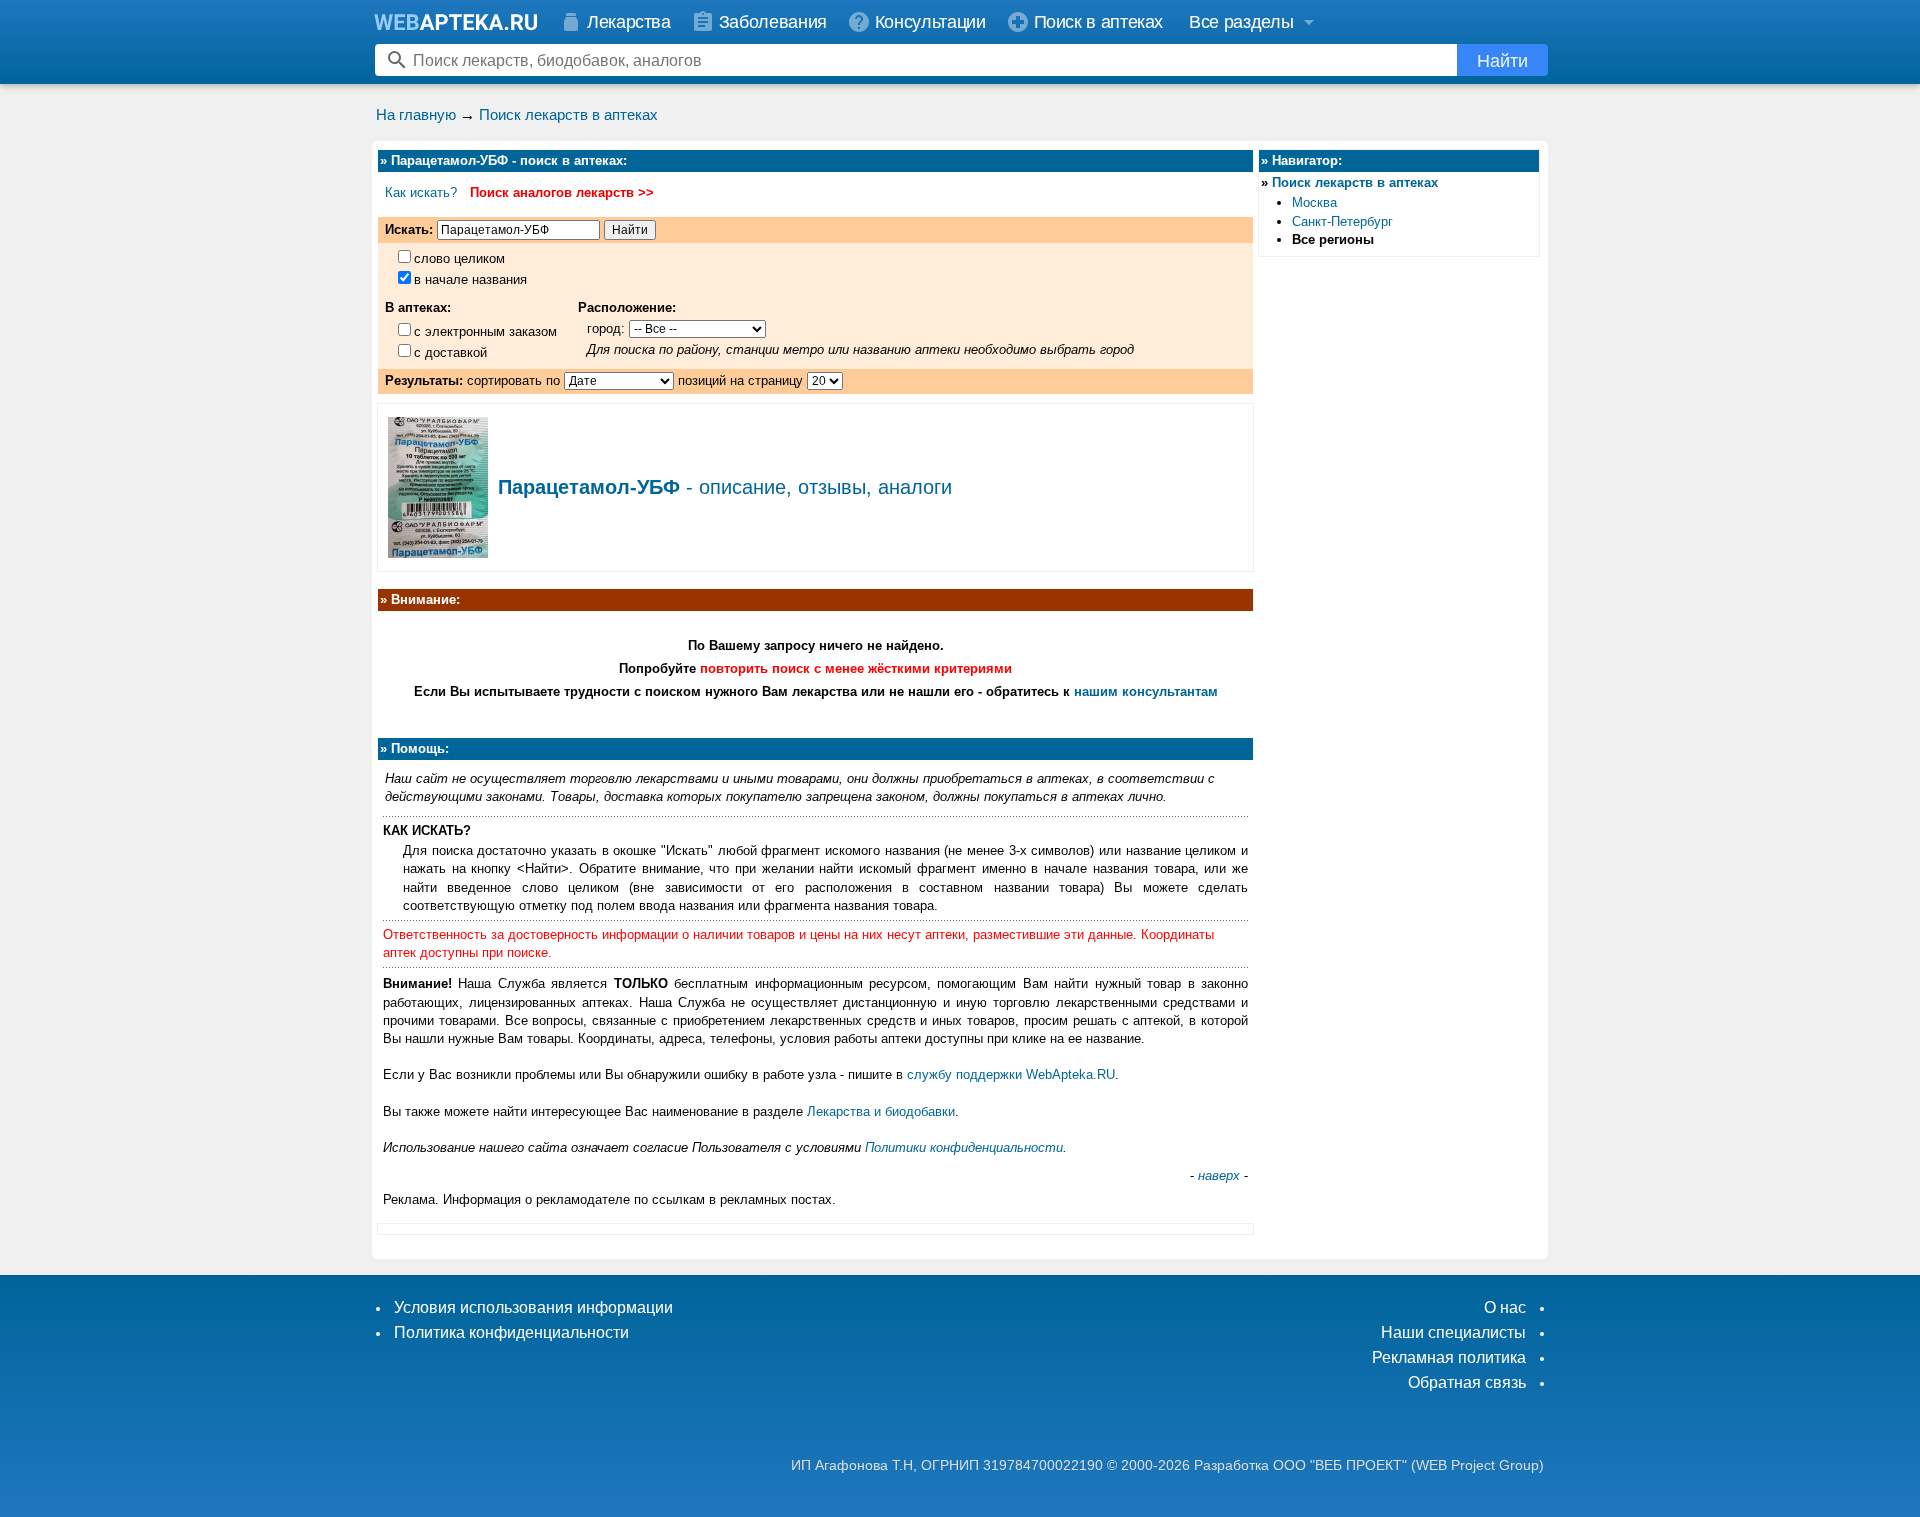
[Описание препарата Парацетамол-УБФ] (438, 551)
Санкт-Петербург (1342, 221)
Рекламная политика (1449, 1357)
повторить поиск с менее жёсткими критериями (856, 668)
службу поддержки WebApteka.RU (1011, 1074)
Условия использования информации (533, 1307)
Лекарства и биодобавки (881, 1111)
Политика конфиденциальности (511, 1332)
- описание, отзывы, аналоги (725, 487)
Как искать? (421, 192)
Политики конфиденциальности (964, 1147)
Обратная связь (1467, 1382)
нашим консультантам (1146, 691)
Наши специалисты (1453, 1332)
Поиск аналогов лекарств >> (562, 192)
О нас (1505, 1307)
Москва (1314, 202)
